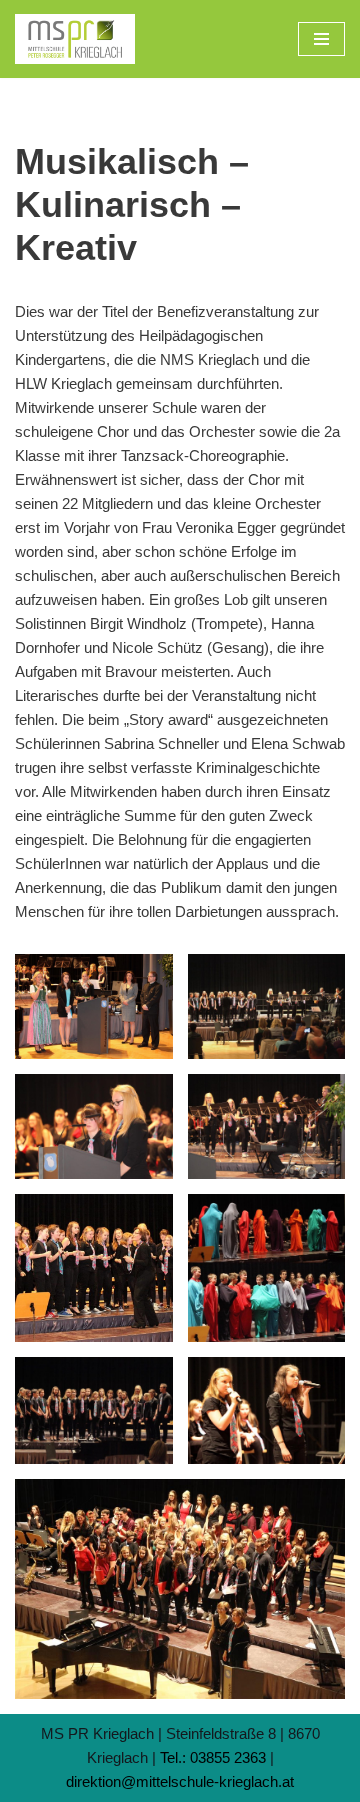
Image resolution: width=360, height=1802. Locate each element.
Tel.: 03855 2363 (213, 1757)
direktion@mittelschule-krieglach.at (180, 1781)
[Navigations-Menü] (321, 39)
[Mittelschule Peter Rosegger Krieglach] (75, 39)
